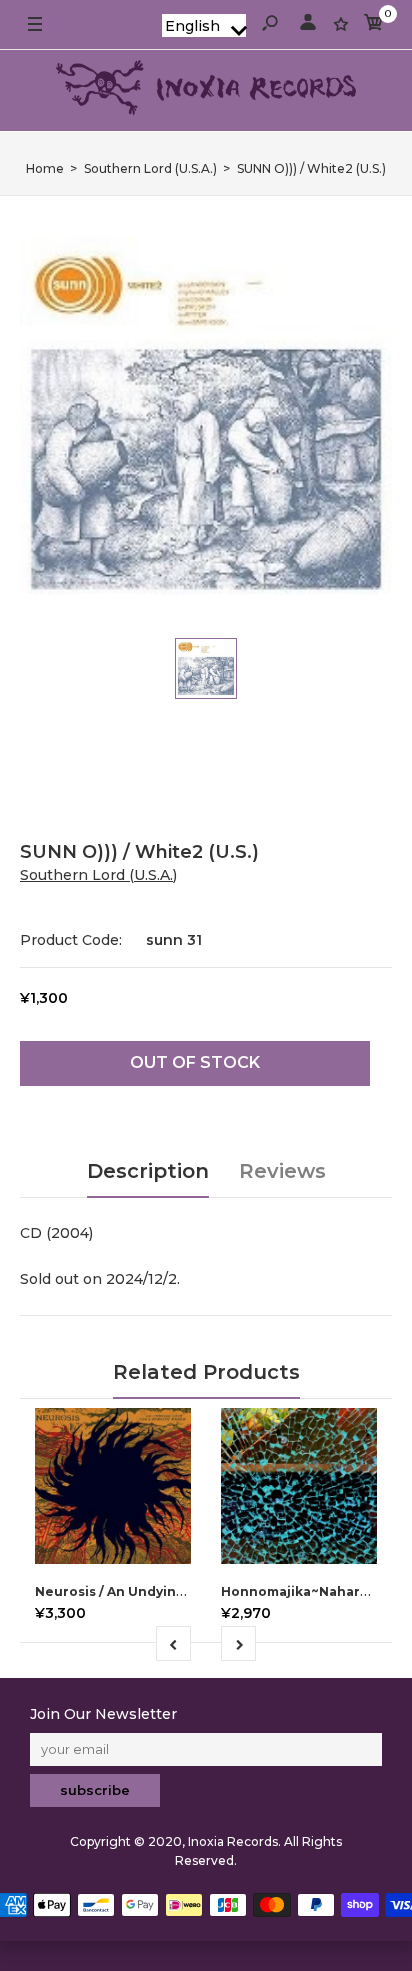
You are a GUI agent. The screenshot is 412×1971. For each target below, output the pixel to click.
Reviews (282, 1171)
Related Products (206, 1372)
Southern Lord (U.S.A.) (98, 875)
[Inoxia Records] (206, 90)
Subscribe (95, 1790)
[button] (204, 25)
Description (148, 1171)
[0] (374, 25)
